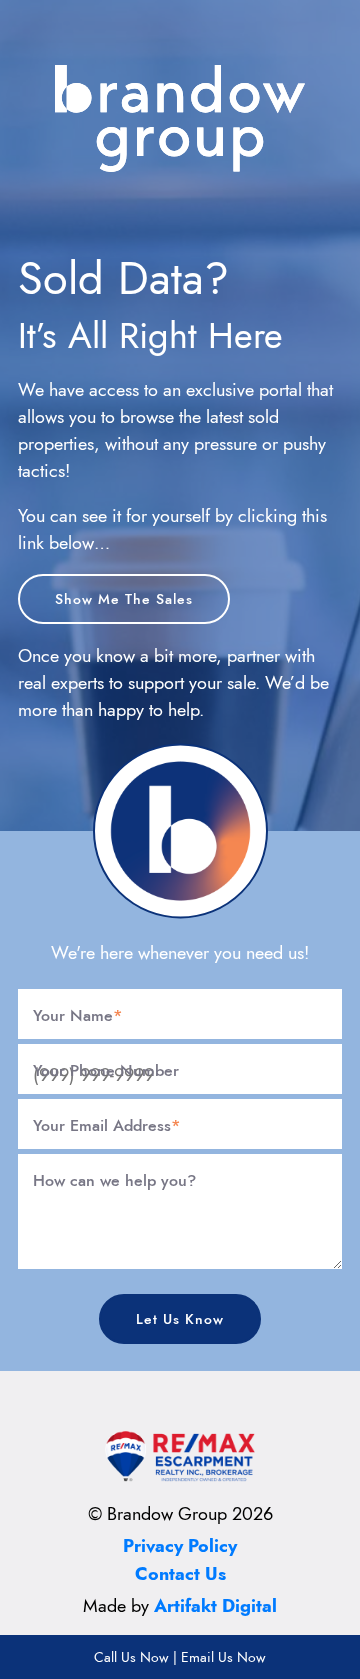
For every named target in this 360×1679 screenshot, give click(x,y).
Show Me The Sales (124, 599)
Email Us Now (223, 1657)
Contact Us (180, 1574)
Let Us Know (180, 1319)
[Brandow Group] (180, 116)
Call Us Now (131, 1657)
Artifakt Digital (215, 1606)
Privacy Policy (180, 1546)
